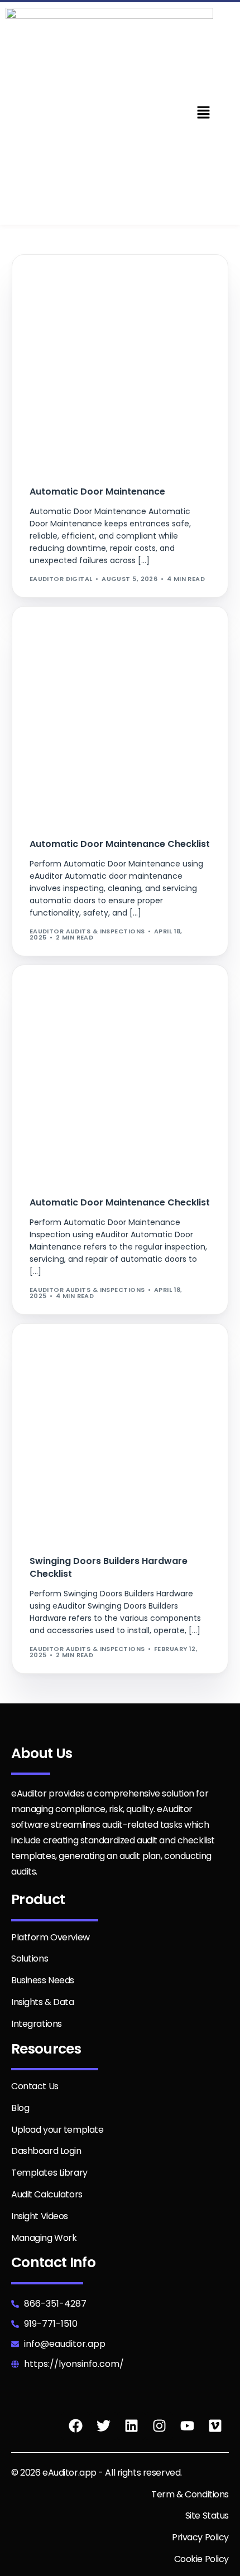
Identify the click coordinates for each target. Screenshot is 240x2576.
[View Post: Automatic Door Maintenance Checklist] (120, 715)
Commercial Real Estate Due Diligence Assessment (127, 320)
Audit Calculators (47, 2194)
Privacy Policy (200, 2537)
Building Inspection (70, 295)
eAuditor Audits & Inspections (87, 931)
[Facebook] (75, 2426)
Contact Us (35, 2086)
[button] (203, 113)
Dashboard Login (46, 2151)
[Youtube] (187, 2426)
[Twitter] (103, 2426)
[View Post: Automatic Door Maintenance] (120, 363)
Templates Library (49, 2173)
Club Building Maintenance (83, 656)
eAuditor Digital (61, 579)
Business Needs (43, 1980)
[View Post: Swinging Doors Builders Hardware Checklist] (120, 1432)
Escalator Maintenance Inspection (100, 1031)
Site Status (207, 2516)
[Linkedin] (131, 2426)
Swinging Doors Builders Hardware (100, 1356)
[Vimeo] (215, 2426)
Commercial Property (74, 312)
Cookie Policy (201, 2559)
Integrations (37, 2024)
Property (51, 664)
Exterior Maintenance (75, 1040)
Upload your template (57, 2130)
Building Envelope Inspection (87, 648)
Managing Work (44, 2238)
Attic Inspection (65, 279)
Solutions (30, 1958)
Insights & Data (43, 2002)
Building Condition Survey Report (97, 287)
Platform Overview (51, 1937)
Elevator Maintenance (75, 1023)
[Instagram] (159, 2426)
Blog (20, 2108)
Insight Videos (40, 2216)
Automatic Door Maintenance (157, 279)
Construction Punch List (81, 1348)
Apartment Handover (73, 631)
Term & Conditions (190, 2494)
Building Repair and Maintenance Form (105, 304)
